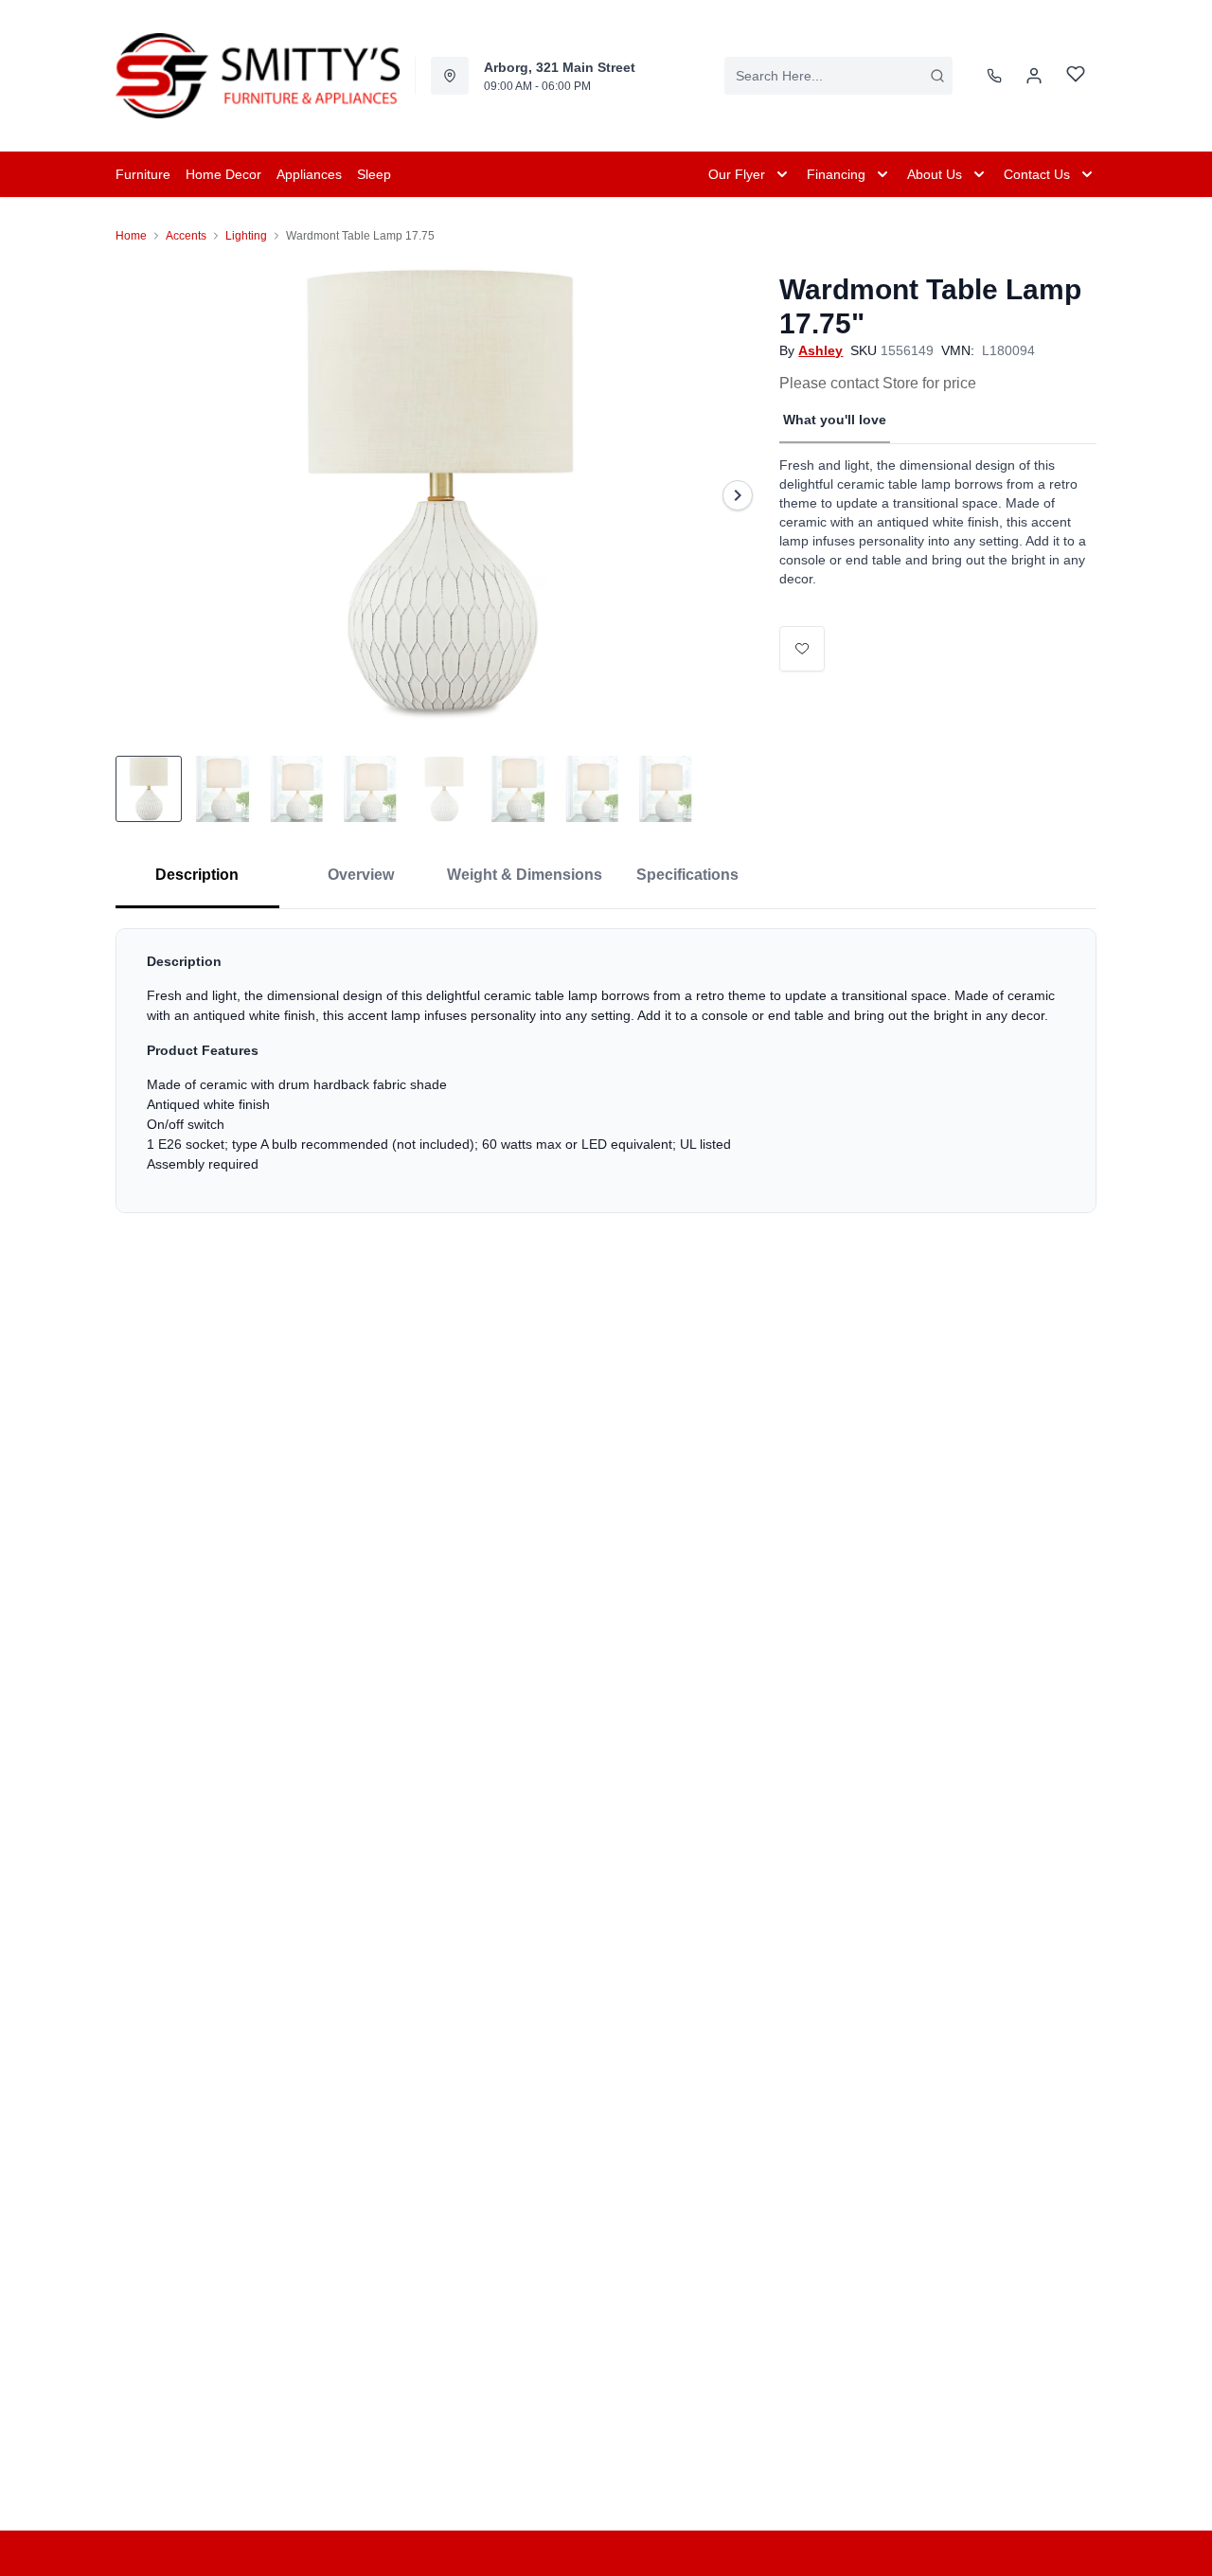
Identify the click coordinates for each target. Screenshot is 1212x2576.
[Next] (738, 495)
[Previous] (142, 495)
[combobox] (838, 76)
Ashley (820, 350)
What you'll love (835, 420)
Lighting (246, 236)
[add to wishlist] (802, 649)
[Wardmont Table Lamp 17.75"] (440, 495)
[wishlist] (1076, 76)
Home (131, 236)
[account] (1034, 76)
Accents (186, 236)
